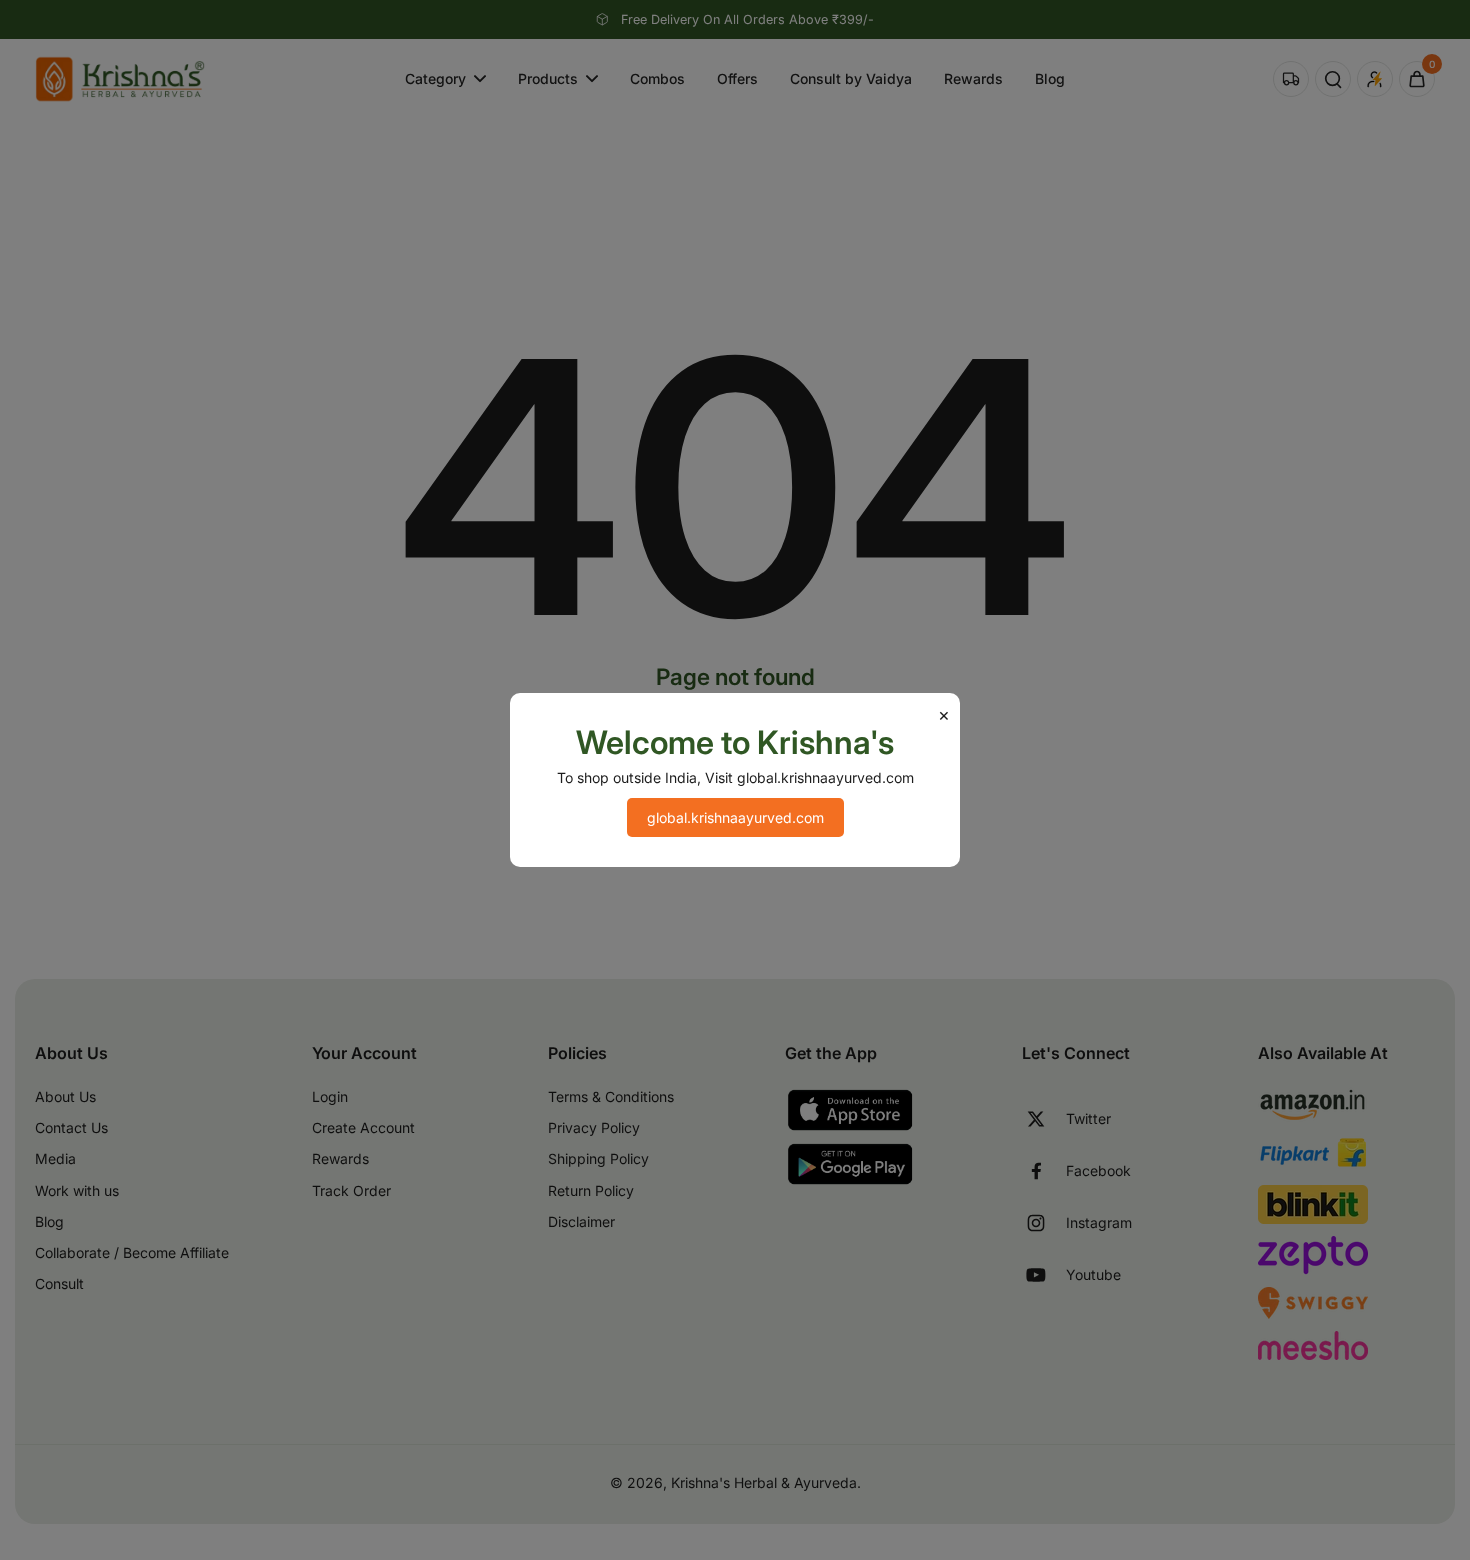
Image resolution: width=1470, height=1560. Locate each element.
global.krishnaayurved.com (735, 817)
